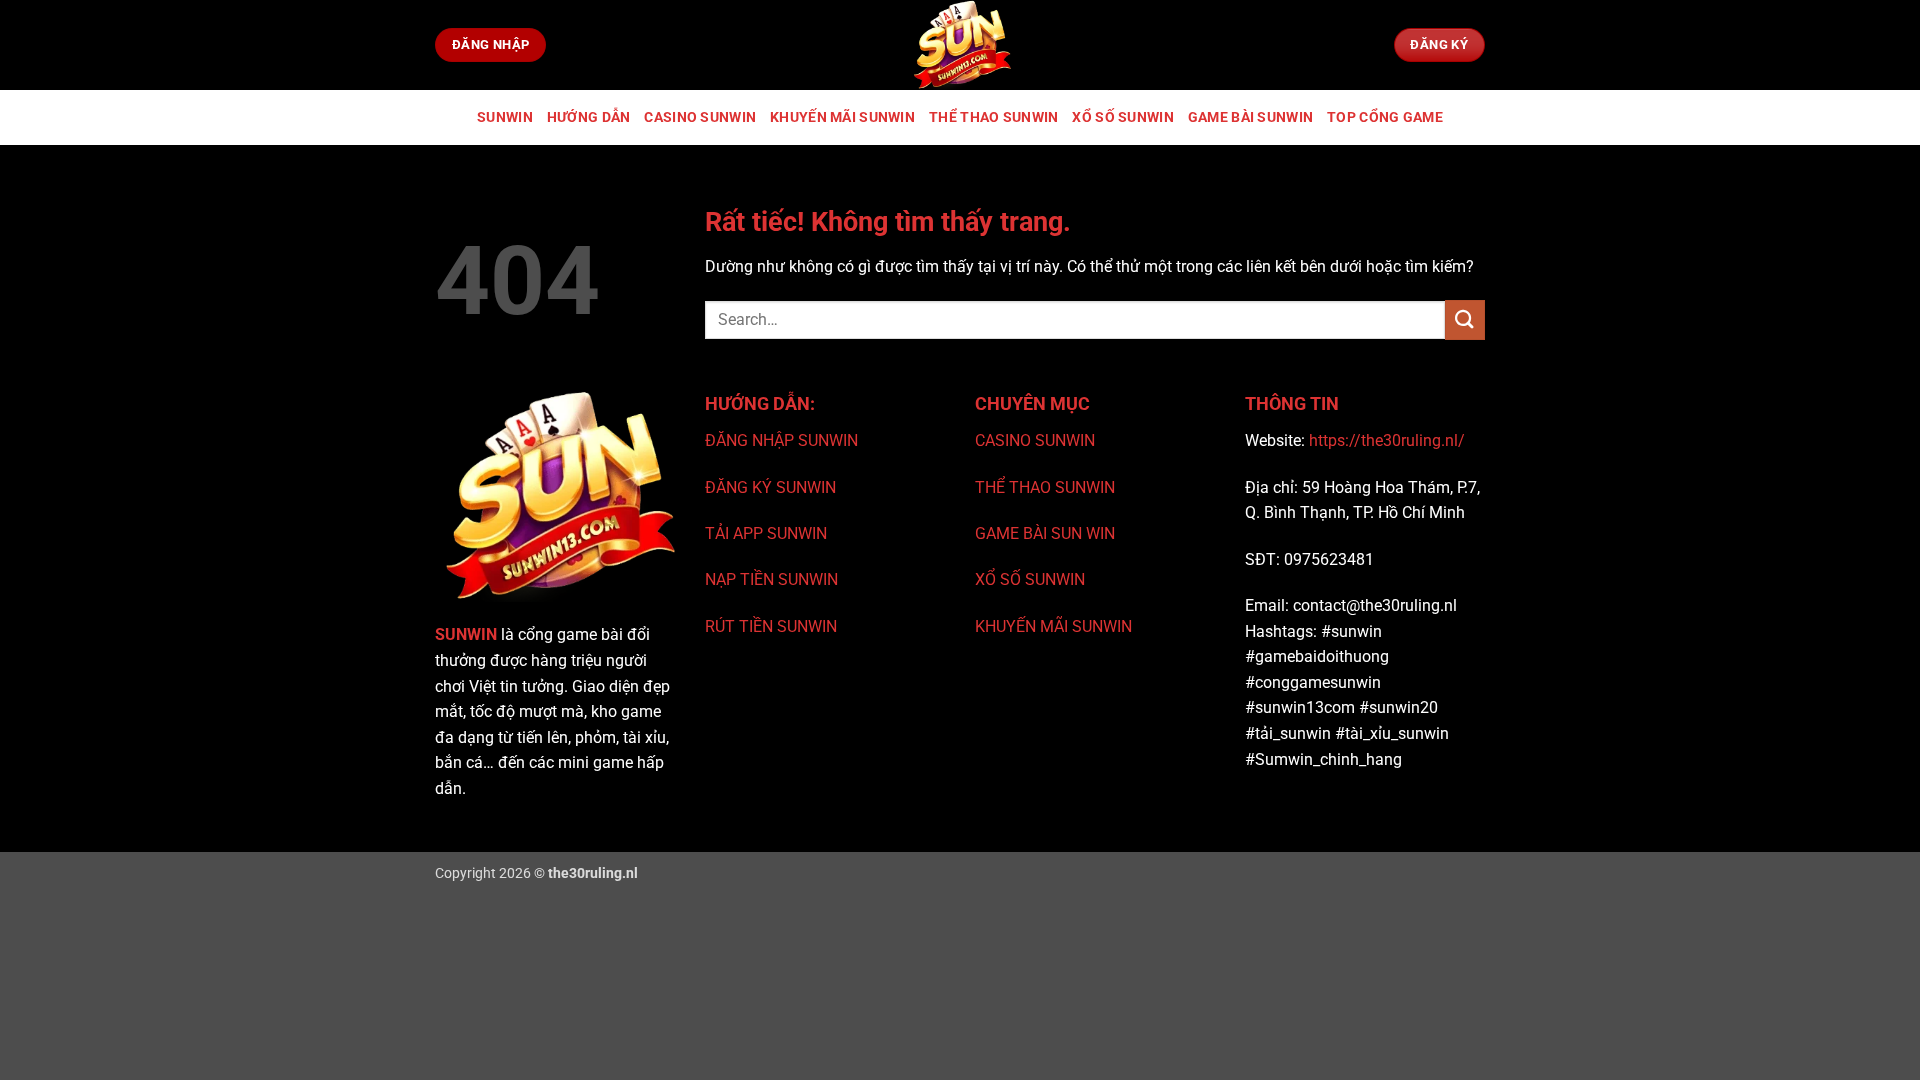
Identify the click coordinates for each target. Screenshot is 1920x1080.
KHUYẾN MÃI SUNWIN (1053, 626)
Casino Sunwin (700, 117)
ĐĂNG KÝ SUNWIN (770, 487)
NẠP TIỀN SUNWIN (771, 579)
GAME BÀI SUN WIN (1045, 533)
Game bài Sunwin (1250, 117)
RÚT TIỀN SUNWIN (771, 626)
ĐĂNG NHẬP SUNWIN (781, 440)
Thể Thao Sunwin (993, 117)
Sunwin (505, 117)
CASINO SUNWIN (1035, 440)
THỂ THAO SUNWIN (1045, 487)
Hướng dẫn (589, 117)
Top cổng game (1385, 117)
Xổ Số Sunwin (1122, 117)
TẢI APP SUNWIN (766, 533)
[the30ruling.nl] (960, 45)
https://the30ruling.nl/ (1387, 440)
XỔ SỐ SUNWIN (1030, 579)
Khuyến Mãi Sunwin (842, 117)
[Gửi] (1465, 319)
